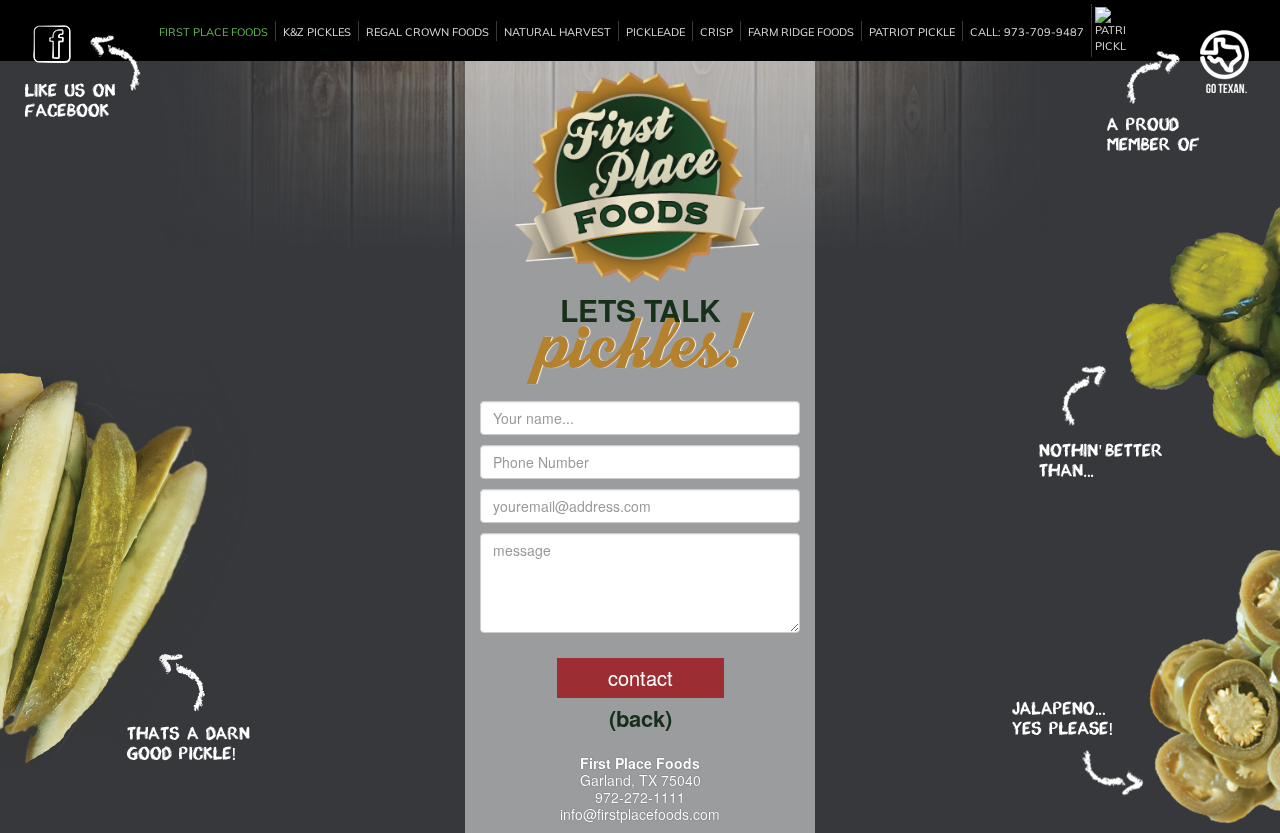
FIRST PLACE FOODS (213, 32)
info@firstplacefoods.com (640, 814)
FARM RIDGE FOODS (801, 32)
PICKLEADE (655, 32)
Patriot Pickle (912, 32)
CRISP (716, 32)
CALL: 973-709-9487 (1027, 32)
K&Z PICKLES (317, 32)
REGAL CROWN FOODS (427, 32)
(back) (640, 718)
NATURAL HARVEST (557, 32)
